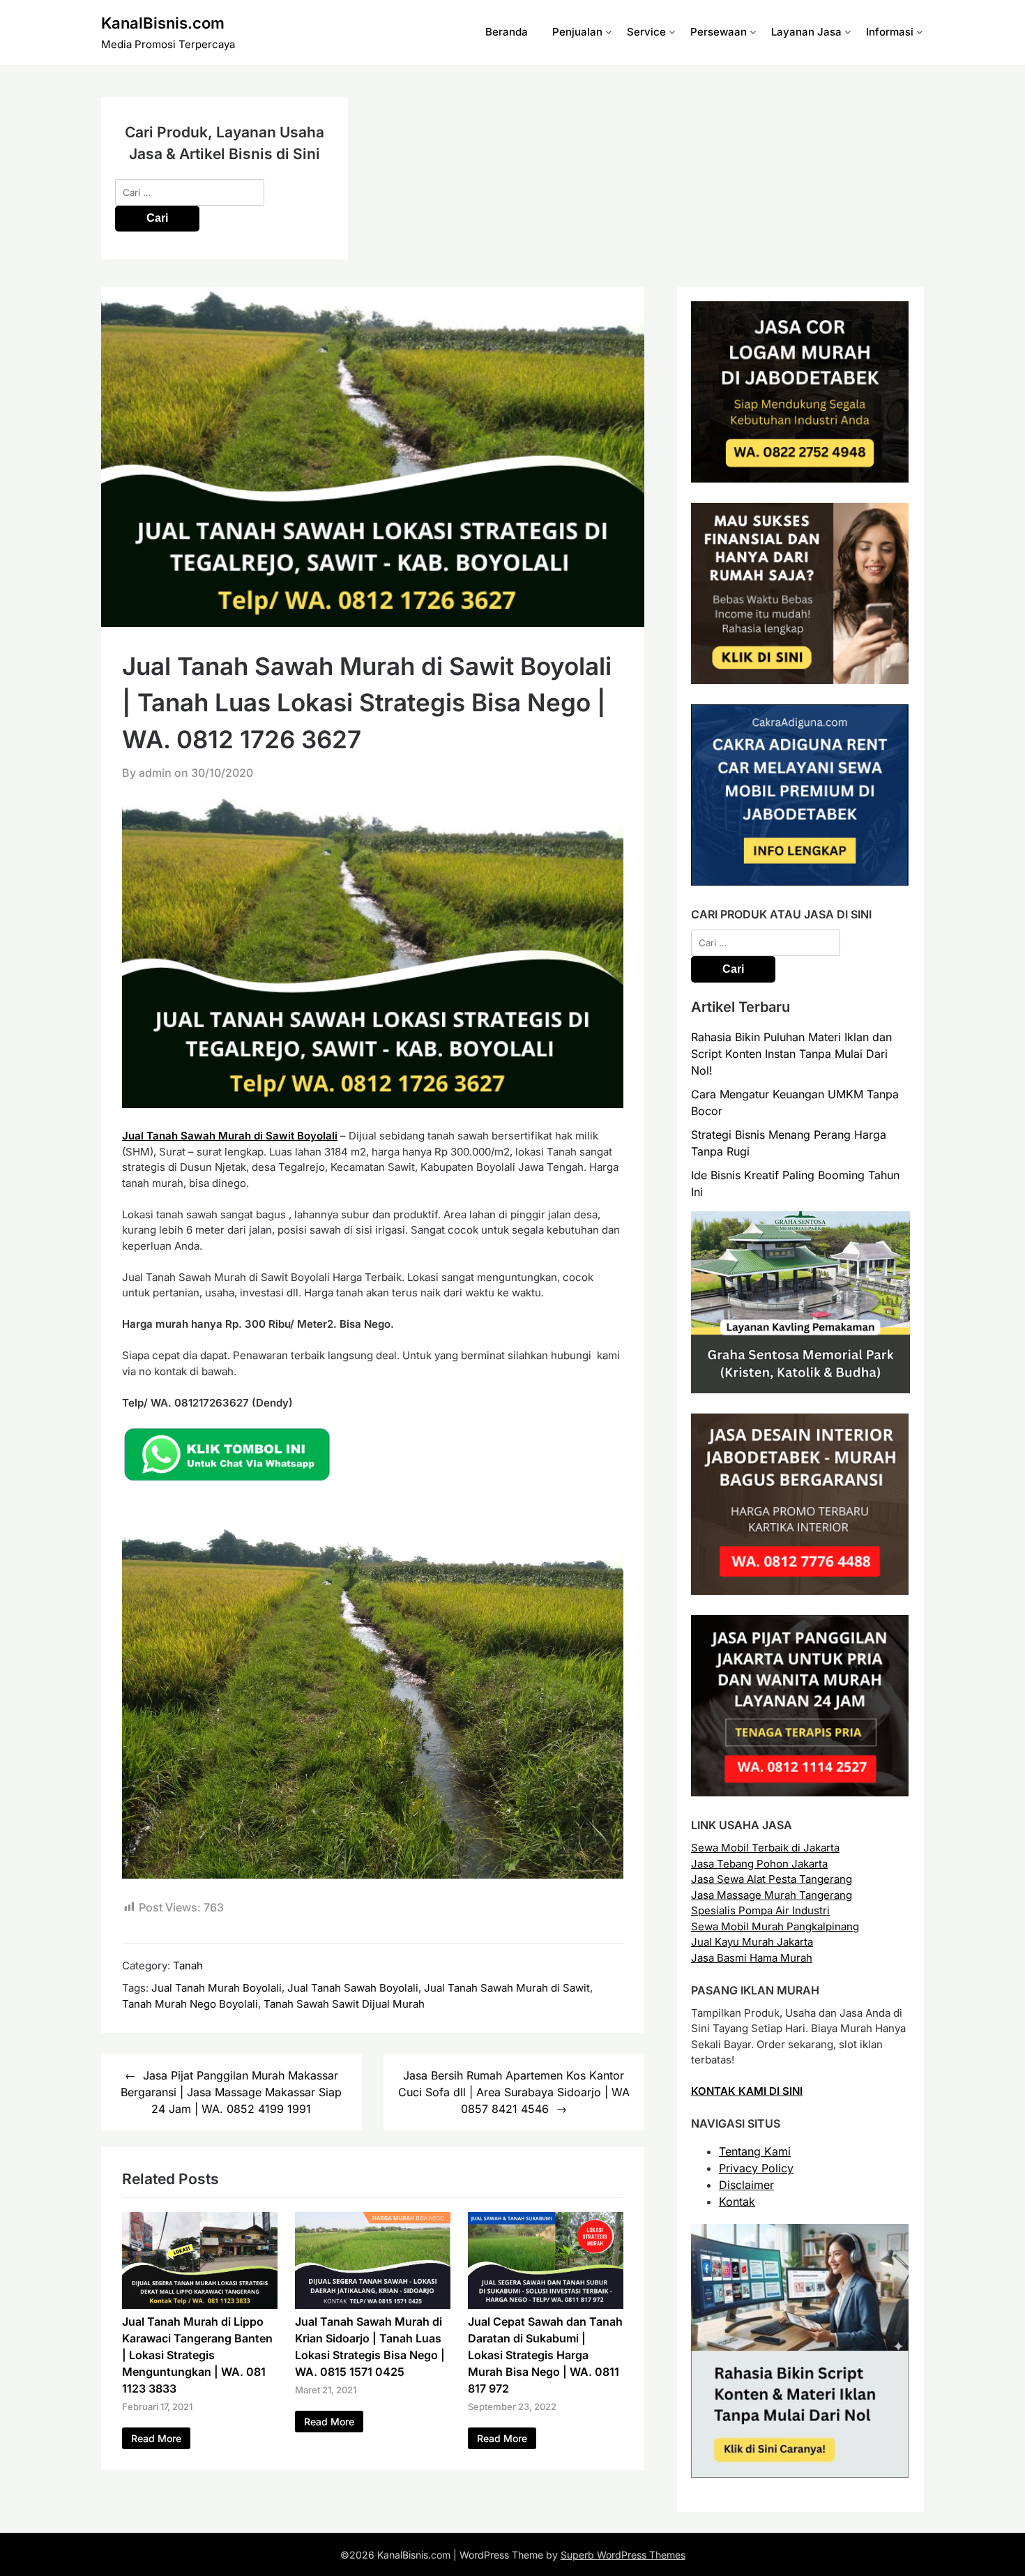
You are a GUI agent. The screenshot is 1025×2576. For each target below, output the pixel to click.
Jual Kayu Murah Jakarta (752, 1942)
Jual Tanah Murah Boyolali (217, 1988)
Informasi (890, 32)
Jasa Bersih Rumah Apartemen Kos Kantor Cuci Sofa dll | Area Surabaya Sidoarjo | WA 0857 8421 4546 (514, 2092)
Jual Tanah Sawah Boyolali (353, 1988)
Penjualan (577, 32)
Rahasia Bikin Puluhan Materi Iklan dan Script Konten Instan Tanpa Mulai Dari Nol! (791, 1054)
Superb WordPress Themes (623, 2555)
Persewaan (719, 32)
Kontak (737, 2202)
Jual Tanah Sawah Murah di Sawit (507, 1988)
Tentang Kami (755, 2151)
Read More (156, 2438)
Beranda (507, 32)
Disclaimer (746, 2185)
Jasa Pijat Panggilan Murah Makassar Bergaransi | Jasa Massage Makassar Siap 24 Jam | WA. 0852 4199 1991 (231, 2092)
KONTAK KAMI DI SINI (747, 2091)
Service (646, 32)
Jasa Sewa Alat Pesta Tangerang (772, 1879)
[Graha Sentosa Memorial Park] (800, 1389)
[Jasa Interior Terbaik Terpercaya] (800, 1591)
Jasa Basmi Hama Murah (752, 1958)
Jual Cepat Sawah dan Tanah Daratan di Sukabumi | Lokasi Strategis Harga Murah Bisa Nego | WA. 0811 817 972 (545, 2355)
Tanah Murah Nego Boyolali (190, 2004)
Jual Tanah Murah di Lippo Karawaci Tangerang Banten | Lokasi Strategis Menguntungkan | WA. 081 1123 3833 (197, 2355)
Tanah (188, 1965)
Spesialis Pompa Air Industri (760, 1910)
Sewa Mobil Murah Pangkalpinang (775, 1926)
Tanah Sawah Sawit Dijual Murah (344, 2004)
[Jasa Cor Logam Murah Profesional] (800, 479)
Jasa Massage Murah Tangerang (772, 1895)
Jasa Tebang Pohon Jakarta (759, 1864)
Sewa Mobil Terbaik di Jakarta (765, 1848)
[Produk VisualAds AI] (800, 2474)
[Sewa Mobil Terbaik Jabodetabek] (800, 882)
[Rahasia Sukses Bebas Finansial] (800, 680)
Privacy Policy (756, 2168)
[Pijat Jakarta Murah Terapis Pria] (800, 1793)
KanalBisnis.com (163, 23)
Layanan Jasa (806, 32)
